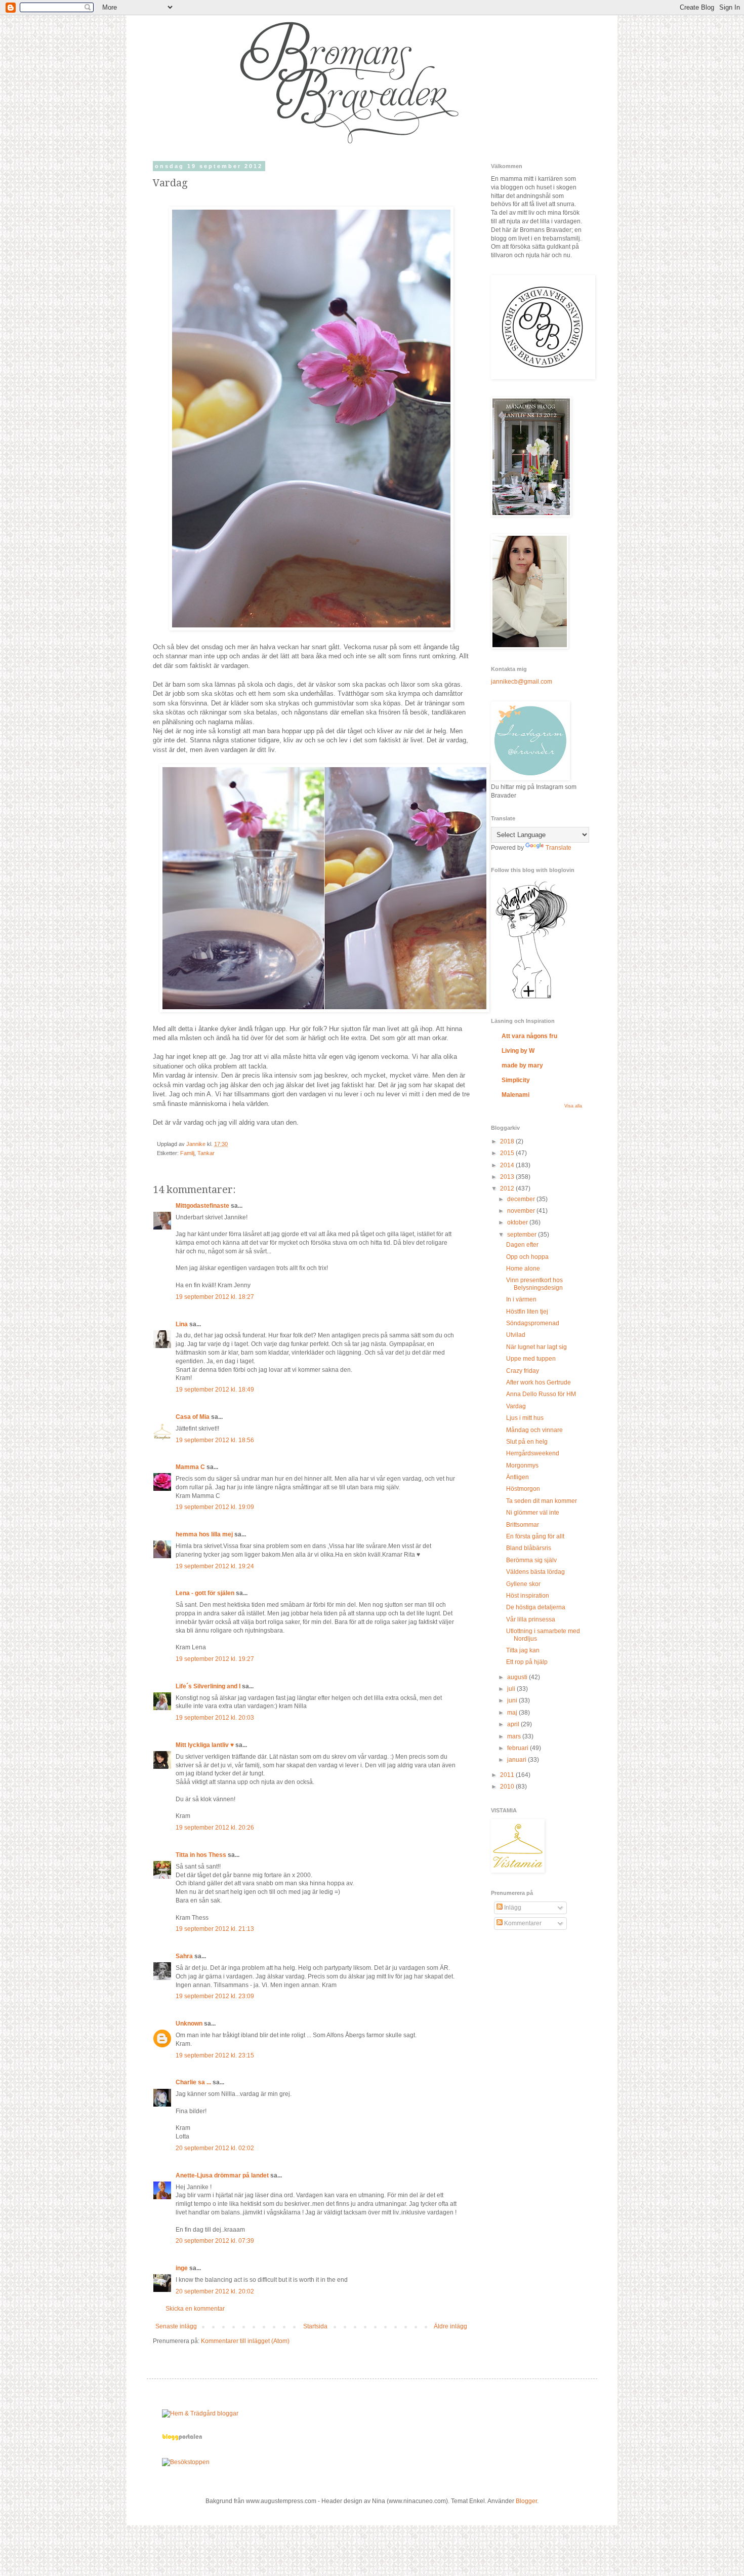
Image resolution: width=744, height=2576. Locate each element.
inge (182, 2268)
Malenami (515, 1095)
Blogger (526, 2501)
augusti (518, 1677)
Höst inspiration (528, 1596)
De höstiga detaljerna (536, 1607)
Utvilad (516, 1335)
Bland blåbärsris (529, 1548)
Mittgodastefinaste (202, 1206)
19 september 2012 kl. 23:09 (215, 1996)
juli (512, 1689)
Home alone (523, 1269)
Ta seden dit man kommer (542, 1501)
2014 (508, 1165)
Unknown (189, 2024)
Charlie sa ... (193, 2082)
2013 (508, 1177)
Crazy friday (523, 1371)
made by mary (522, 1065)
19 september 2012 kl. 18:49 (215, 1390)
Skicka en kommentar (195, 2309)
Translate (559, 848)
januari (518, 1760)
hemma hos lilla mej (204, 1534)
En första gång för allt (535, 1536)
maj (513, 1713)
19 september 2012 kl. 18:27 (215, 1297)
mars (515, 1736)
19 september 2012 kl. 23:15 (215, 2055)
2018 (508, 1141)
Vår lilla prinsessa (531, 1619)
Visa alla (573, 1106)
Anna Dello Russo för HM (541, 1394)
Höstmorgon (523, 1489)
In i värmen (521, 1299)
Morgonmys (522, 1465)
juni (513, 1700)
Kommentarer (522, 1923)
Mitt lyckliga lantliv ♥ (205, 1745)
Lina (182, 1324)
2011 (508, 1775)
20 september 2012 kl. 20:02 (215, 2291)
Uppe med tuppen (531, 1359)
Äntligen (518, 1477)
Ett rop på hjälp (527, 1662)
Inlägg (512, 1908)
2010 (508, 1787)
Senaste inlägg (176, 2326)
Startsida (315, 2326)
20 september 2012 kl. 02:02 (215, 2148)
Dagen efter (522, 1245)
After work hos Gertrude (539, 1382)
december (522, 1199)
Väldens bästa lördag (535, 1572)
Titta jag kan (523, 1650)
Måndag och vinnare (534, 1430)
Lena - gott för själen (205, 1593)
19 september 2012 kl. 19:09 (215, 1507)
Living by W (518, 1051)
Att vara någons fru (529, 1036)
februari (519, 1748)
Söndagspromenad (533, 1323)
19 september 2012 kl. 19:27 (215, 1659)
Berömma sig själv (531, 1560)
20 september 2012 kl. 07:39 (215, 2241)
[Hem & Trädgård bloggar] (200, 2413)
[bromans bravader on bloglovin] (531, 998)
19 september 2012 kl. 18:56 (215, 1440)
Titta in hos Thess (201, 1855)
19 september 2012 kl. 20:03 (215, 1718)
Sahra (184, 1956)
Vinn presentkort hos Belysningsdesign (534, 1284)
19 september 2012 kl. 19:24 (215, 1566)
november (522, 1211)
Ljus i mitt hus (525, 1418)
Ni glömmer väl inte (533, 1513)
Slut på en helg (527, 1442)
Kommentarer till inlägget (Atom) (245, 2341)
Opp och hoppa (527, 1257)
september (523, 1235)
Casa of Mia (193, 1417)
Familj (187, 1153)
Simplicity (516, 1080)
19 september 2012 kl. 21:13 (215, 1929)
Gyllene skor (523, 1584)
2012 (508, 1188)
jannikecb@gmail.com (522, 682)
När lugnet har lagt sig (536, 1347)
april (514, 1724)
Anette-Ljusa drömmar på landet (222, 2175)
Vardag (516, 1406)
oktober (518, 1222)
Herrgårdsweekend (533, 1453)
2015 (508, 1153)
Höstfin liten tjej (527, 1312)
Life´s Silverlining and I (208, 1686)
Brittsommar (523, 1525)
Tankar (206, 1153)
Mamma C (190, 1467)
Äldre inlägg (450, 2326)
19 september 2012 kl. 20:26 (215, 1828)
